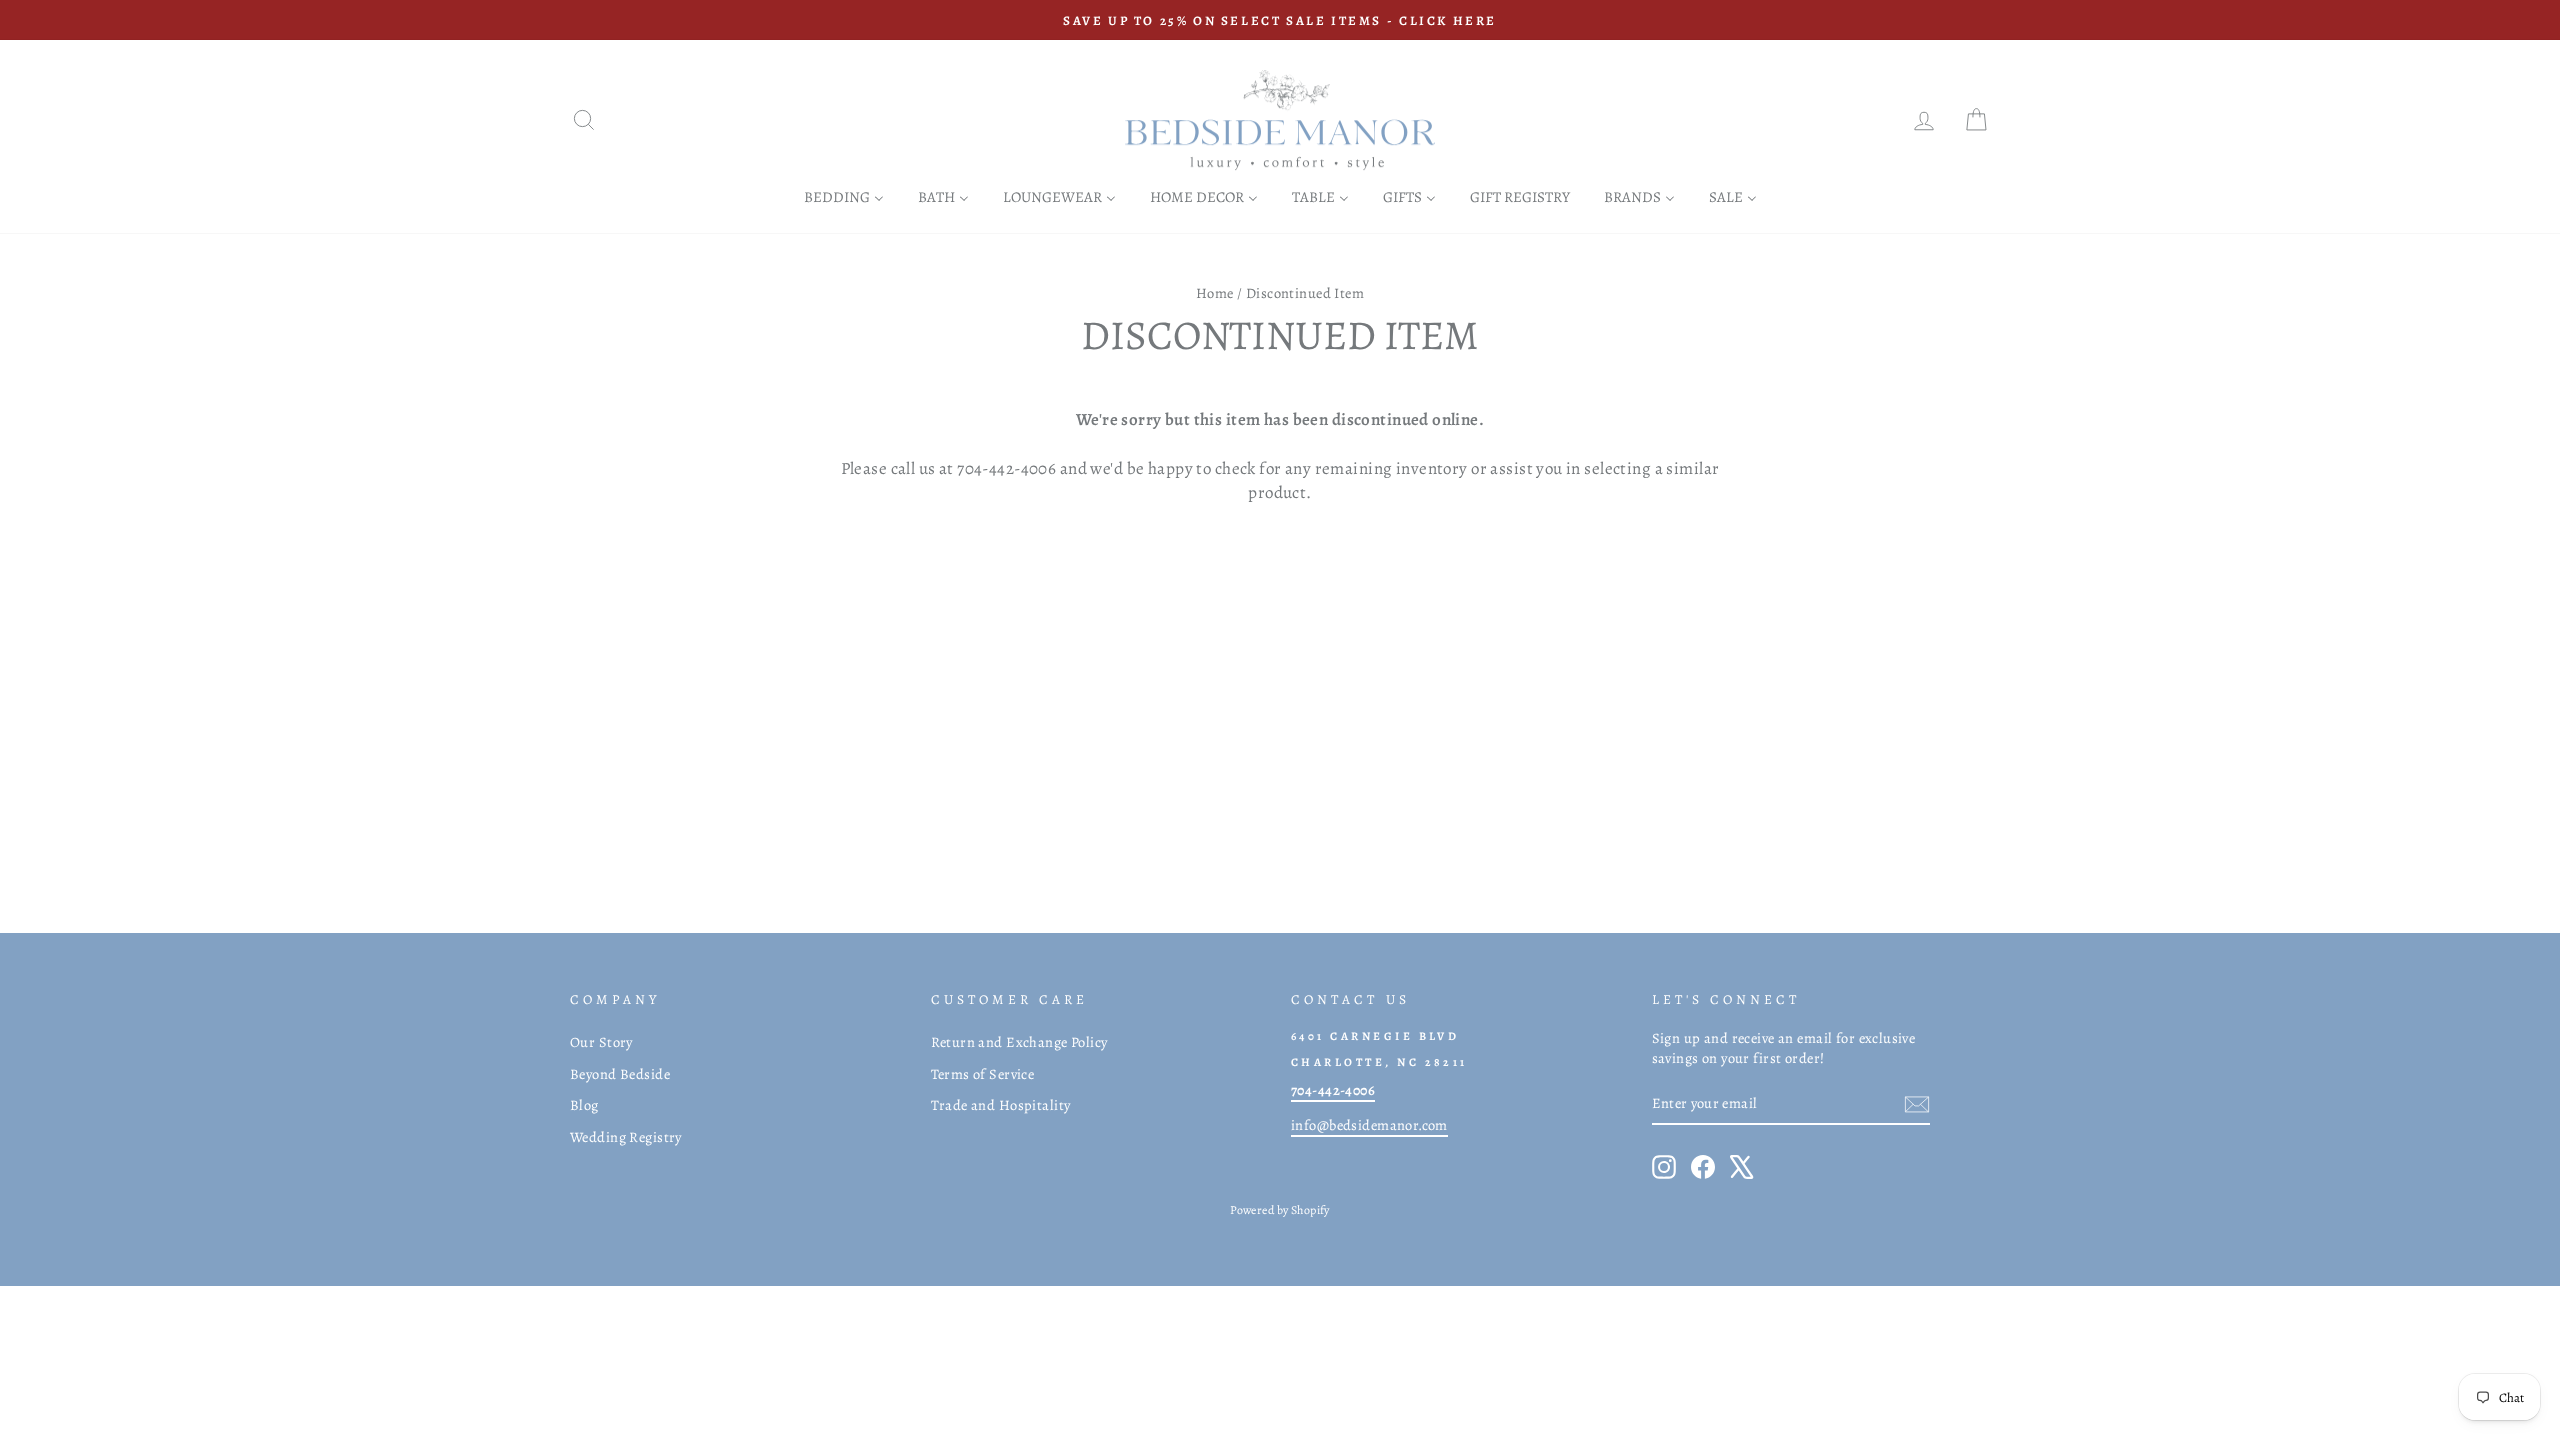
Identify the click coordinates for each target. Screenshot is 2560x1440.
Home (1215, 293)
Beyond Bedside (620, 1074)
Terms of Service (983, 1074)
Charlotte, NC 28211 (1379, 1062)
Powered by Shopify (1280, 1210)
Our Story (601, 1042)
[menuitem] (844, 196)
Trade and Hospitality (1001, 1105)
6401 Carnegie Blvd (1375, 1036)
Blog (584, 1105)
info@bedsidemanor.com (1369, 1125)
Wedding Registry (626, 1137)
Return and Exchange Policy (1019, 1042)
